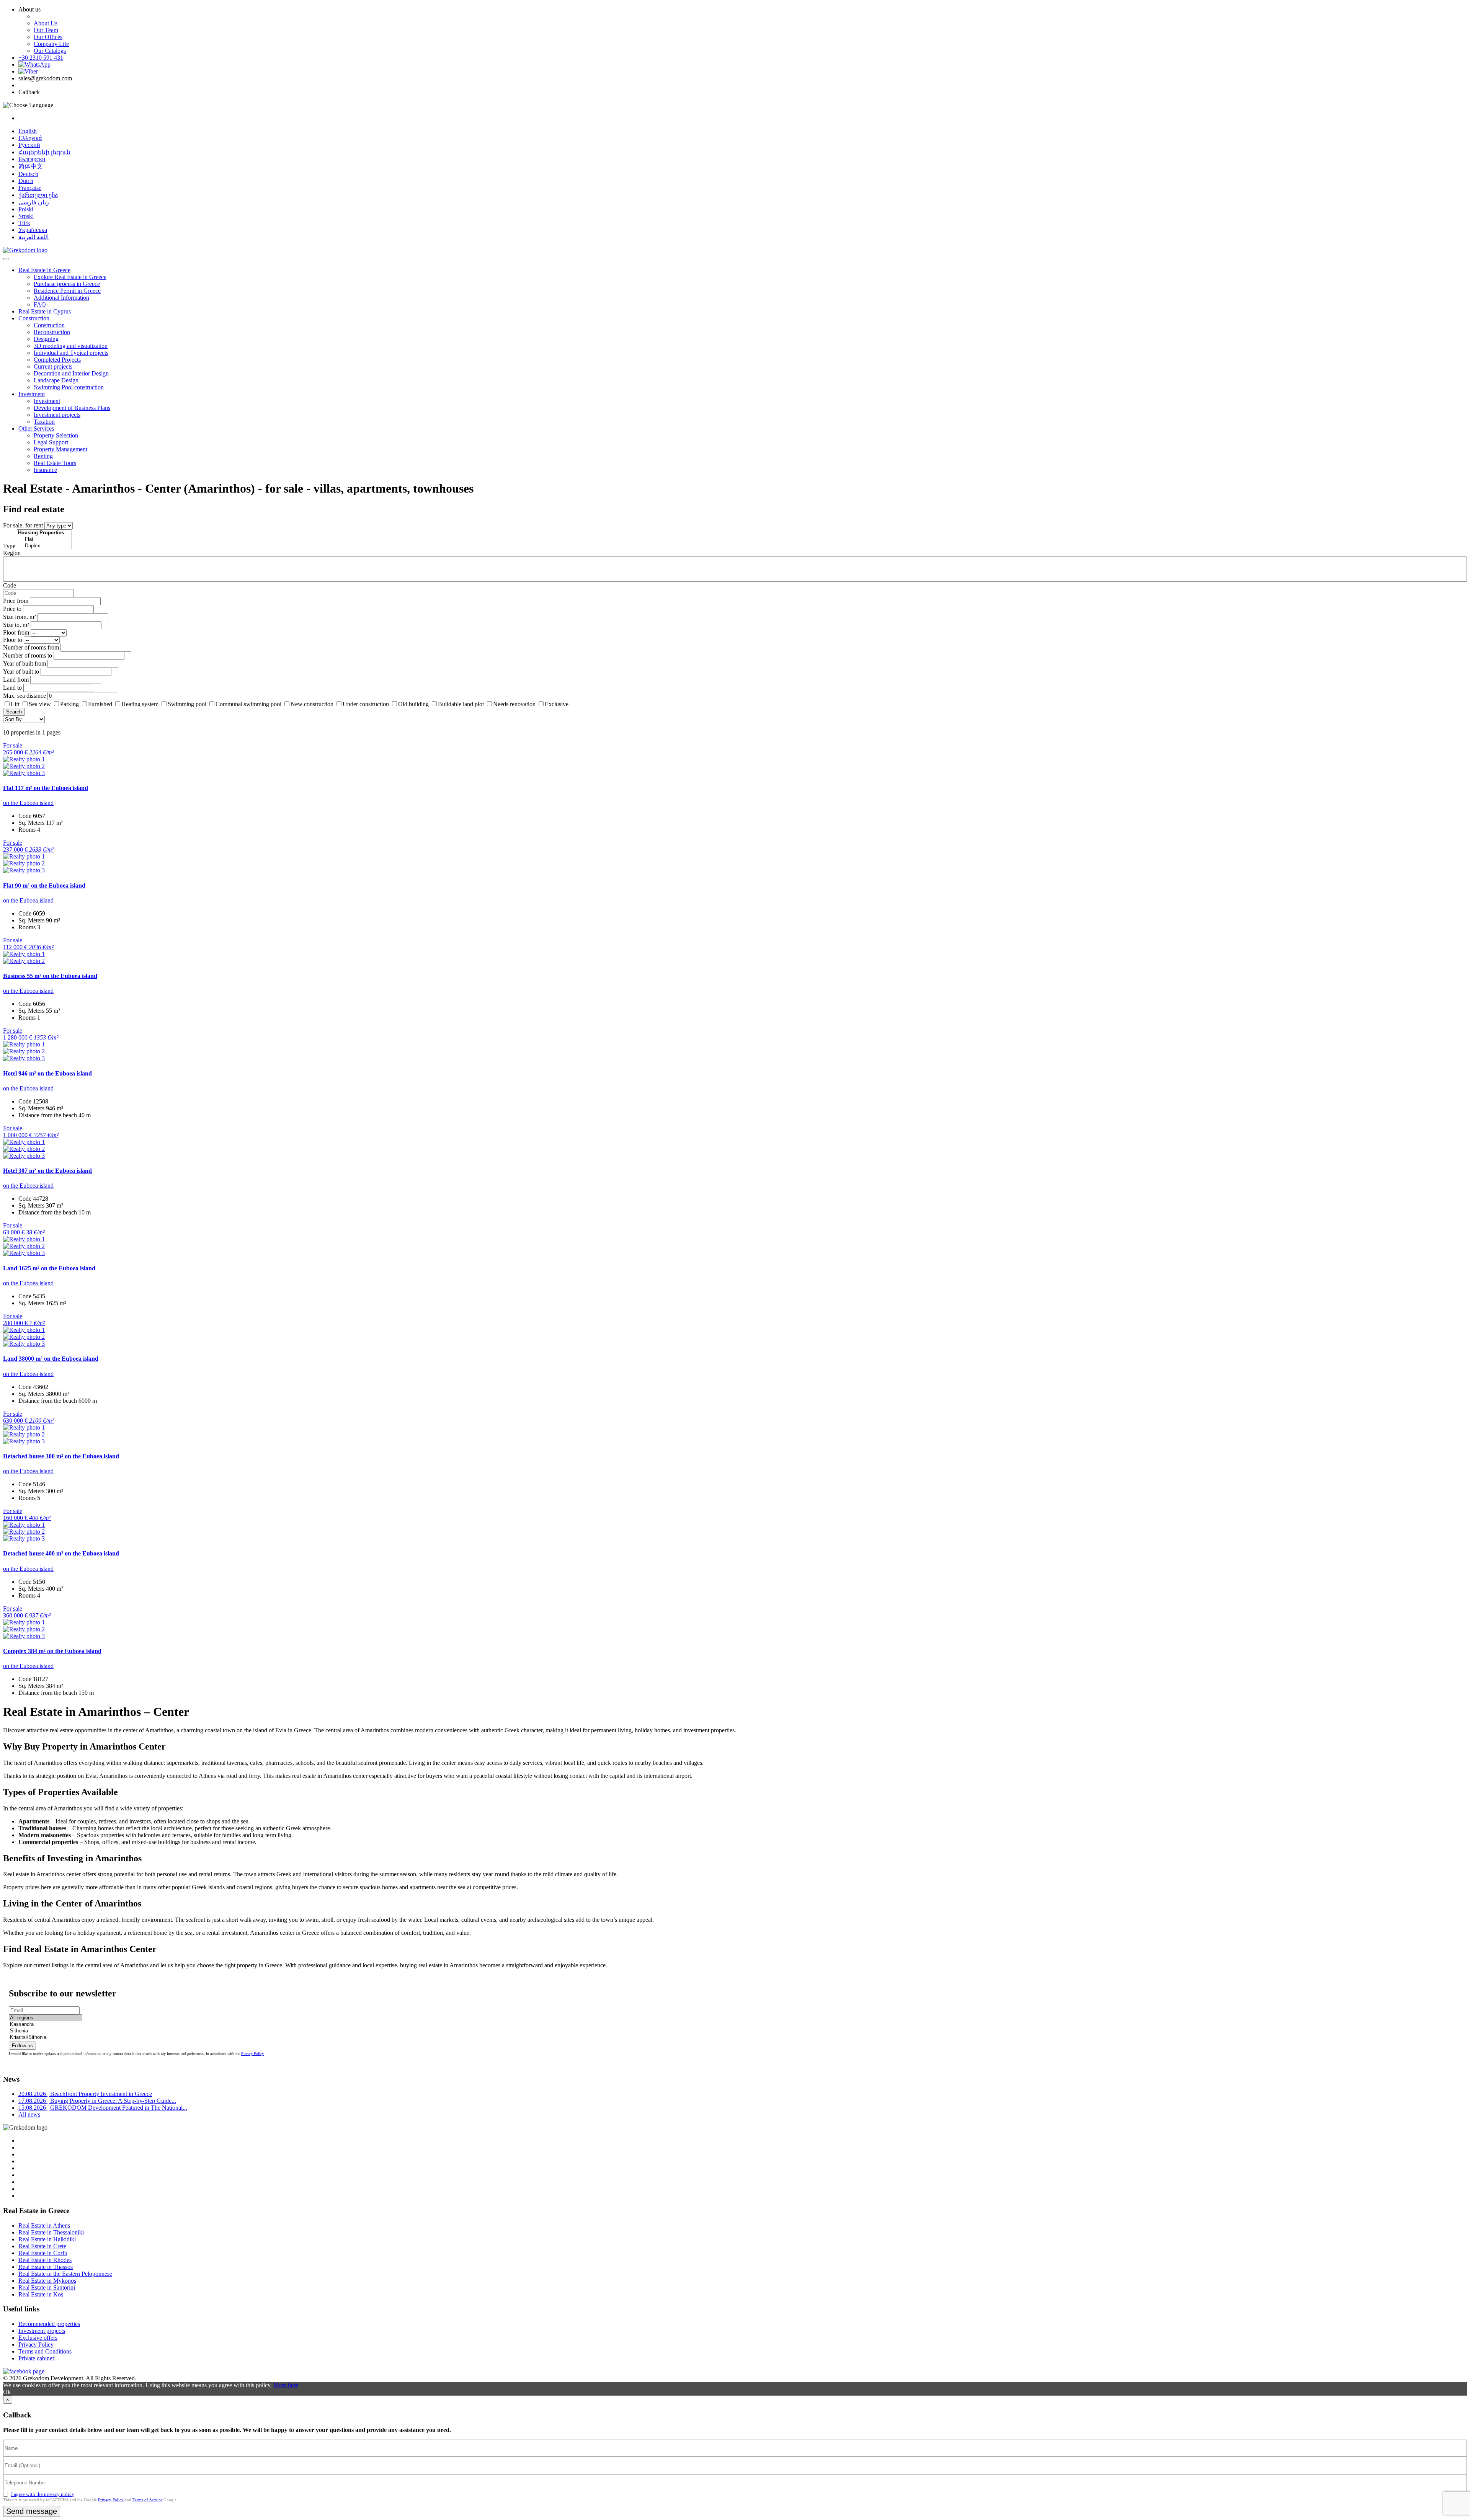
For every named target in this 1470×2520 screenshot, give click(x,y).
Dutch (26, 181)
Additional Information (61, 298)
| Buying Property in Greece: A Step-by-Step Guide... (97, 2101)
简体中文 (31, 166)
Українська (33, 230)
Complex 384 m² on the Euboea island (52, 1651)
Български (32, 159)
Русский (29, 145)
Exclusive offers (38, 2338)
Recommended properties (49, 2324)
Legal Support (51, 442)
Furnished (100, 704)
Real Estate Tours (55, 463)
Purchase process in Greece (67, 284)
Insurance (45, 470)
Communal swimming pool (248, 704)
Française (30, 188)
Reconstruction (52, 332)
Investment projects (57, 415)
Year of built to (21, 672)
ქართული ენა (38, 195)
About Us (46, 23)
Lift (15, 704)
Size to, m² (16, 625)
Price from (16, 601)
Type (9, 546)
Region (12, 553)
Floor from (16, 632)
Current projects (53, 366)
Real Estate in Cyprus (45, 311)
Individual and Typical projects (71, 353)
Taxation (44, 422)
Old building (413, 704)
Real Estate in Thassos (46, 2267)
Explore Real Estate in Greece (70, 277)
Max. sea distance (24, 696)
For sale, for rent (23, 525)
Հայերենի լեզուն (44, 152)
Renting (43, 456)
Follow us (22, 2046)
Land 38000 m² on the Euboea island (51, 1359)
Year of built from (24, 663)
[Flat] (44, 539)
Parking (70, 704)
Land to (12, 688)
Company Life (51, 44)
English (28, 131)
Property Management (60, 449)
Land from (16, 680)
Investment (32, 394)
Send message (32, 2511)
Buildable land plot (461, 704)
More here (286, 2385)
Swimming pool (187, 704)
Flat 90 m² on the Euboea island (44, 885)
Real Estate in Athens (44, 2225)
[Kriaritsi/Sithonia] (46, 2038)
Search (14, 712)
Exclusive (557, 704)
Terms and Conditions (45, 2351)
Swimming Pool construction (69, 387)
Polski (26, 209)
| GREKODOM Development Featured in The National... (103, 2108)
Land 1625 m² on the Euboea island (49, 1268)
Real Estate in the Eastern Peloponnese (65, 2274)
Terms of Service (147, 2500)
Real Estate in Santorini (47, 2287)
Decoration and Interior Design (71, 373)
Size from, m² (20, 617)
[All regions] (46, 2018)
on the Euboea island (28, 803)
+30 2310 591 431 (41, 58)
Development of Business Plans (72, 408)
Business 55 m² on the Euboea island (50, 976)
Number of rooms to (28, 655)
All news (29, 2114)
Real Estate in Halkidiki (47, 2239)
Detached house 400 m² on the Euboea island (61, 1553)
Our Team (46, 30)
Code (10, 585)
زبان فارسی (34, 202)
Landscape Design (56, 380)
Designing (46, 339)
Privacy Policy (252, 2054)
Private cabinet (36, 2358)
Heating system (140, 704)
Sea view (40, 704)
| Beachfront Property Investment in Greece (85, 2094)
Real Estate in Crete (42, 2246)
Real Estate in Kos (41, 2294)
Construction (34, 318)
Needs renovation (514, 704)
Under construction (366, 704)
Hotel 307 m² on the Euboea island (47, 1171)
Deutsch (28, 174)
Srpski (26, 216)
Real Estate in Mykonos (47, 2281)
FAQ (40, 304)
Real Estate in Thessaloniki (51, 2232)
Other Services (36, 428)
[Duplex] (44, 546)
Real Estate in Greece (44, 270)
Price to (12, 609)
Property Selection (56, 435)
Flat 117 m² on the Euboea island (46, 788)
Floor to (13, 640)
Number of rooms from (31, 647)
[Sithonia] (46, 2031)
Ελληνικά (30, 138)
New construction (312, 704)
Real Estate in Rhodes (45, 2260)
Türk (24, 223)
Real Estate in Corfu (43, 2253)
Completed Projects (57, 360)
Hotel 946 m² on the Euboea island (47, 1073)
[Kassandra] (46, 2025)
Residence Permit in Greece (67, 291)
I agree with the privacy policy (43, 2494)
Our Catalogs (50, 51)
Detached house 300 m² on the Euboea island (61, 1456)
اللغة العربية (33, 237)
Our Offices (48, 37)
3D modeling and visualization (71, 346)
